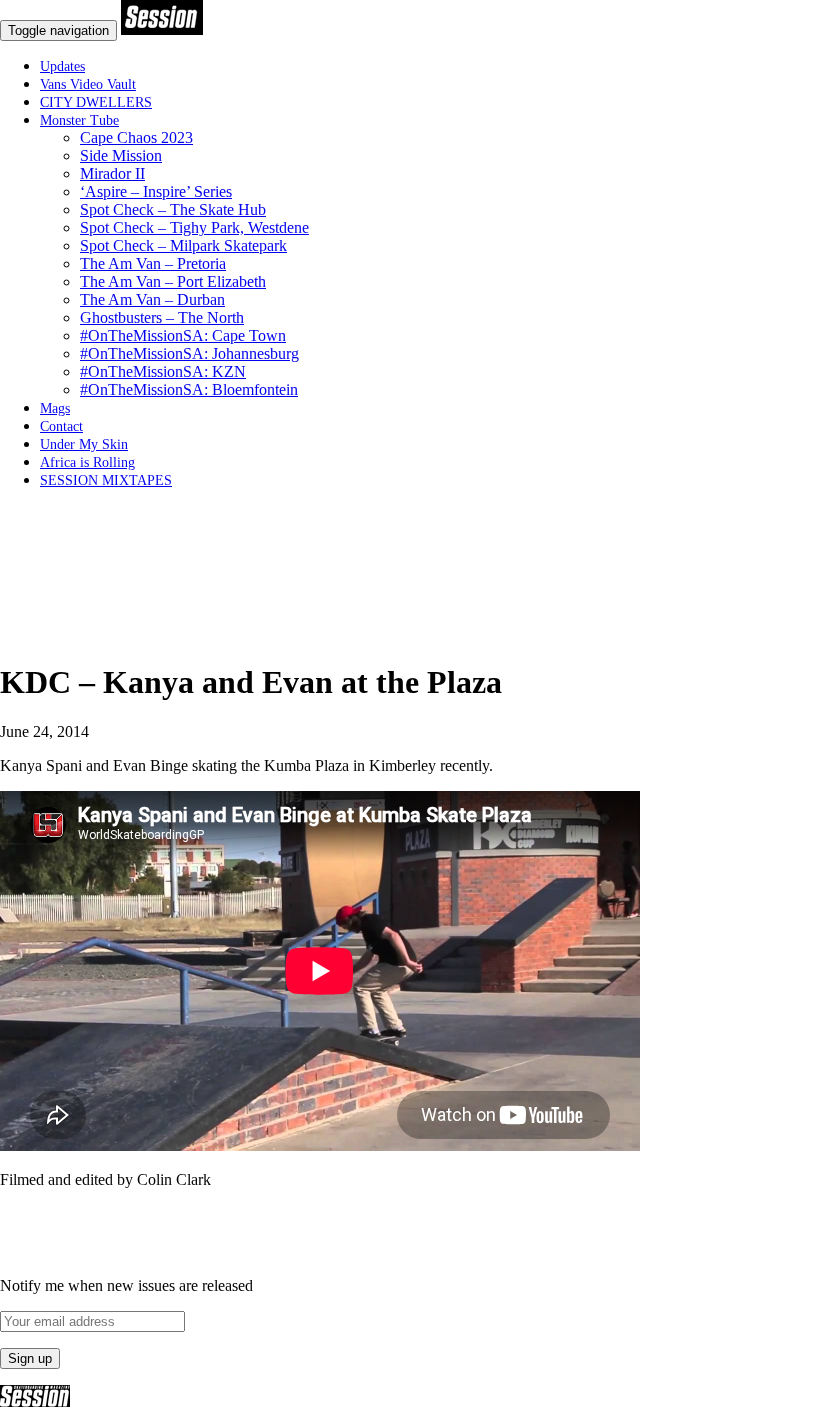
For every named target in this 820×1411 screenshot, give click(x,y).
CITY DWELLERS (96, 102)
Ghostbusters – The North (162, 317)
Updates (62, 66)
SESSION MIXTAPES (106, 480)
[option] (410, 634)
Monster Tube (79, 120)
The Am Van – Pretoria (153, 263)
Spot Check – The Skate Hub (173, 209)
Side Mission (121, 155)
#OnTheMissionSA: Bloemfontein (189, 389)
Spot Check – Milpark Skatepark (183, 245)
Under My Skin (84, 444)
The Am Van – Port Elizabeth (173, 281)
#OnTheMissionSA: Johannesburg (189, 353)
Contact (61, 426)
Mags (55, 408)
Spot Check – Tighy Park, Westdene (194, 227)
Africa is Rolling (87, 462)
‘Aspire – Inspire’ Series (156, 191)
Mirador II (112, 173)
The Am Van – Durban (152, 299)
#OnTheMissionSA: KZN (163, 371)
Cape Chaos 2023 (136, 137)
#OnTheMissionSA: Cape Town (183, 335)
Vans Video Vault (88, 84)
